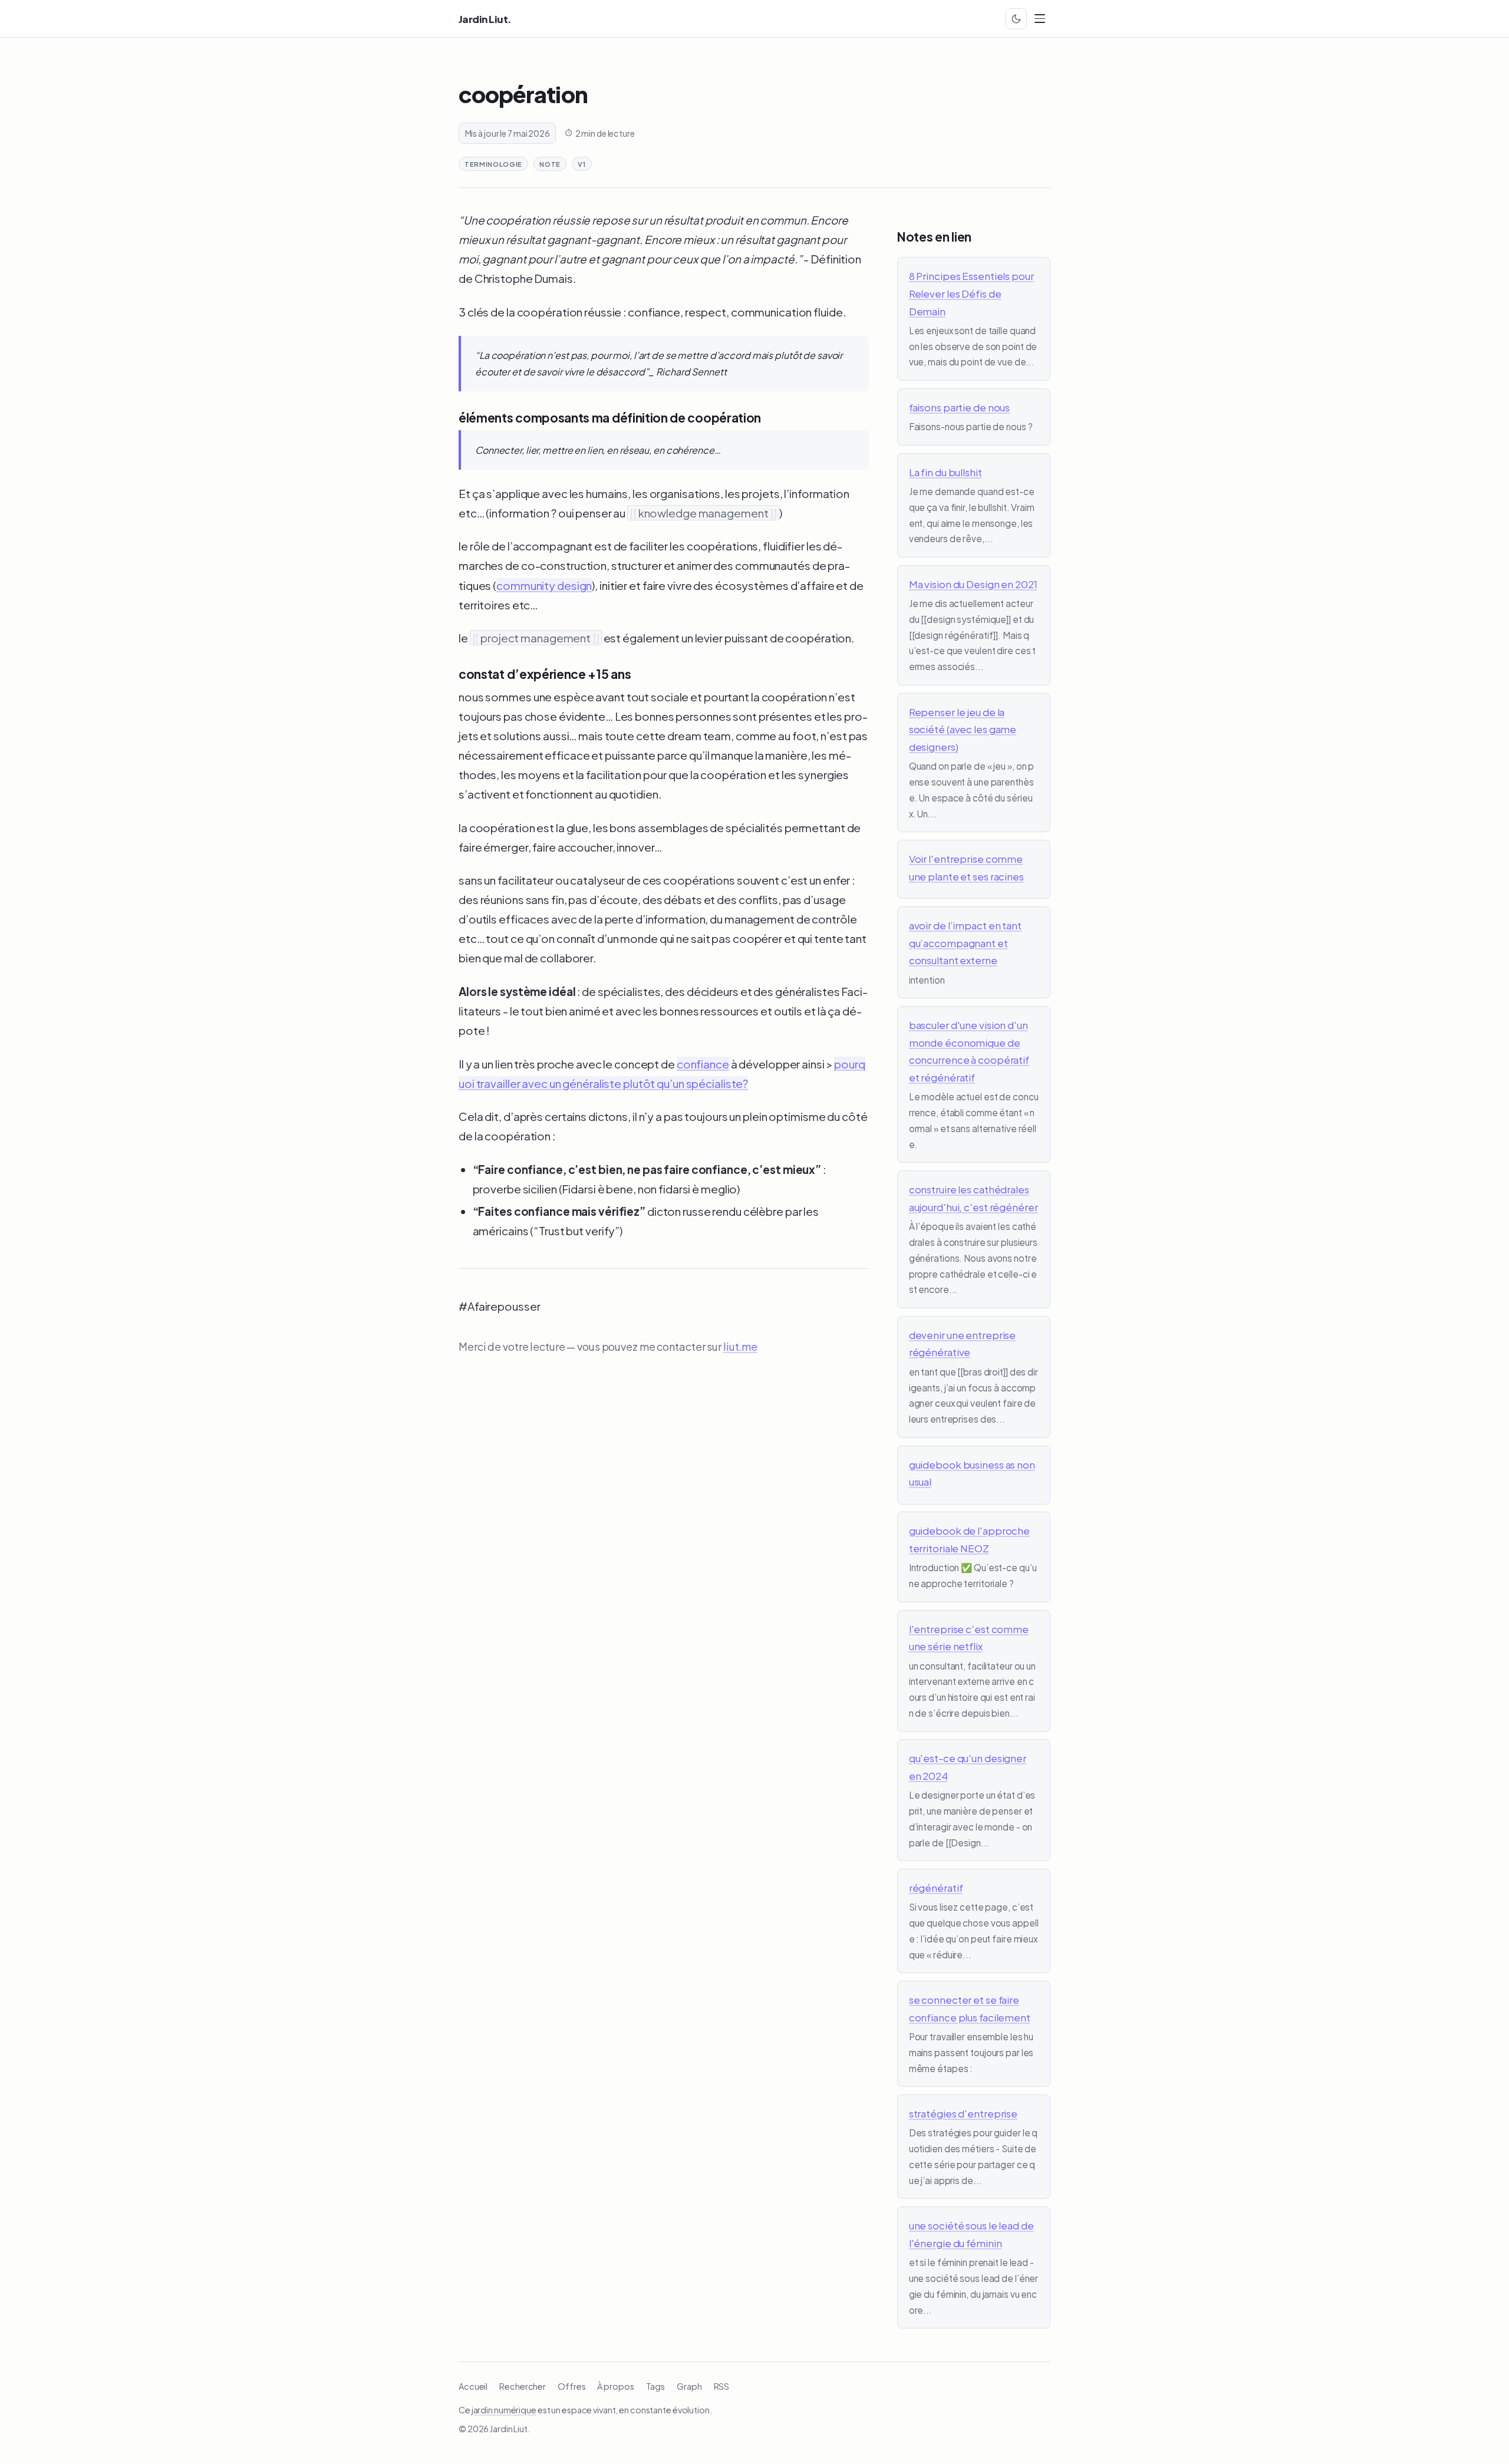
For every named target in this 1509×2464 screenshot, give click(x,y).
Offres (571, 2386)
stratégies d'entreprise (963, 2113)
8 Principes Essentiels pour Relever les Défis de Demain (971, 293)
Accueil (473, 2386)
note (550, 164)
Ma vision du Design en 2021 (973, 584)
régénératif (936, 1888)
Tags (656, 2386)
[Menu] (1040, 19)
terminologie (493, 164)
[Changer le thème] (1016, 19)
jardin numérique (504, 2410)
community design (544, 585)
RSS (722, 2386)
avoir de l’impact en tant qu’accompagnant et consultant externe (965, 943)
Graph (689, 2386)
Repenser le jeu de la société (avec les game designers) (963, 729)
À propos (615, 2386)
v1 (581, 164)
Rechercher (523, 2386)
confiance (703, 1064)
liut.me (740, 1346)
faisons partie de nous (960, 407)
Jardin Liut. (485, 19)
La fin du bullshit (945, 472)
